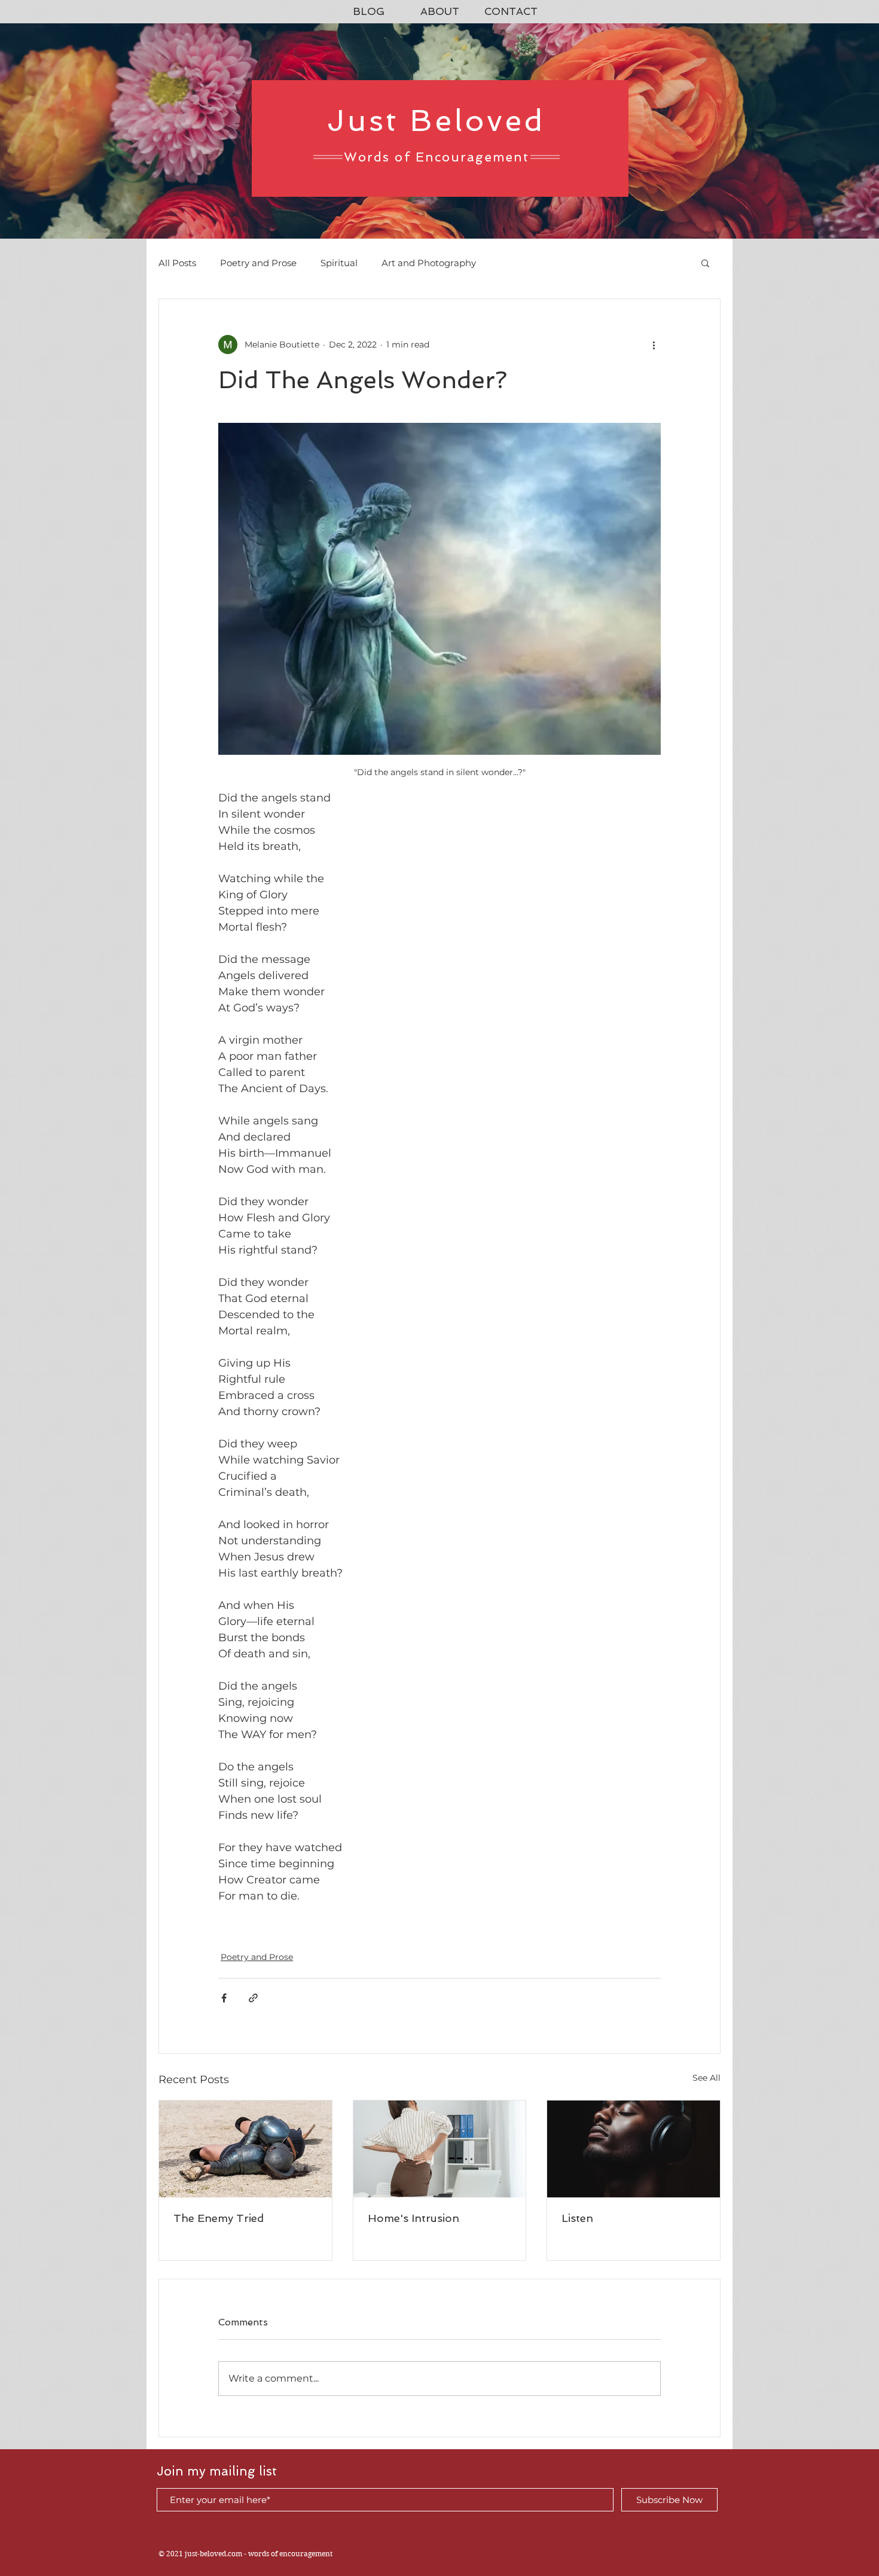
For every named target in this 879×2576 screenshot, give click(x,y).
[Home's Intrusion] (440, 2149)
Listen (577, 2218)
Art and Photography (429, 263)
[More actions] (654, 345)
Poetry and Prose (258, 263)
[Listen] (634, 2149)
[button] (705, 263)
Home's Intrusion (413, 2218)
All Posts (177, 263)
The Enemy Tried (219, 2218)
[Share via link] (253, 1998)
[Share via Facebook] (224, 1998)
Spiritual (339, 263)
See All (706, 2078)
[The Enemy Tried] (245, 2149)
